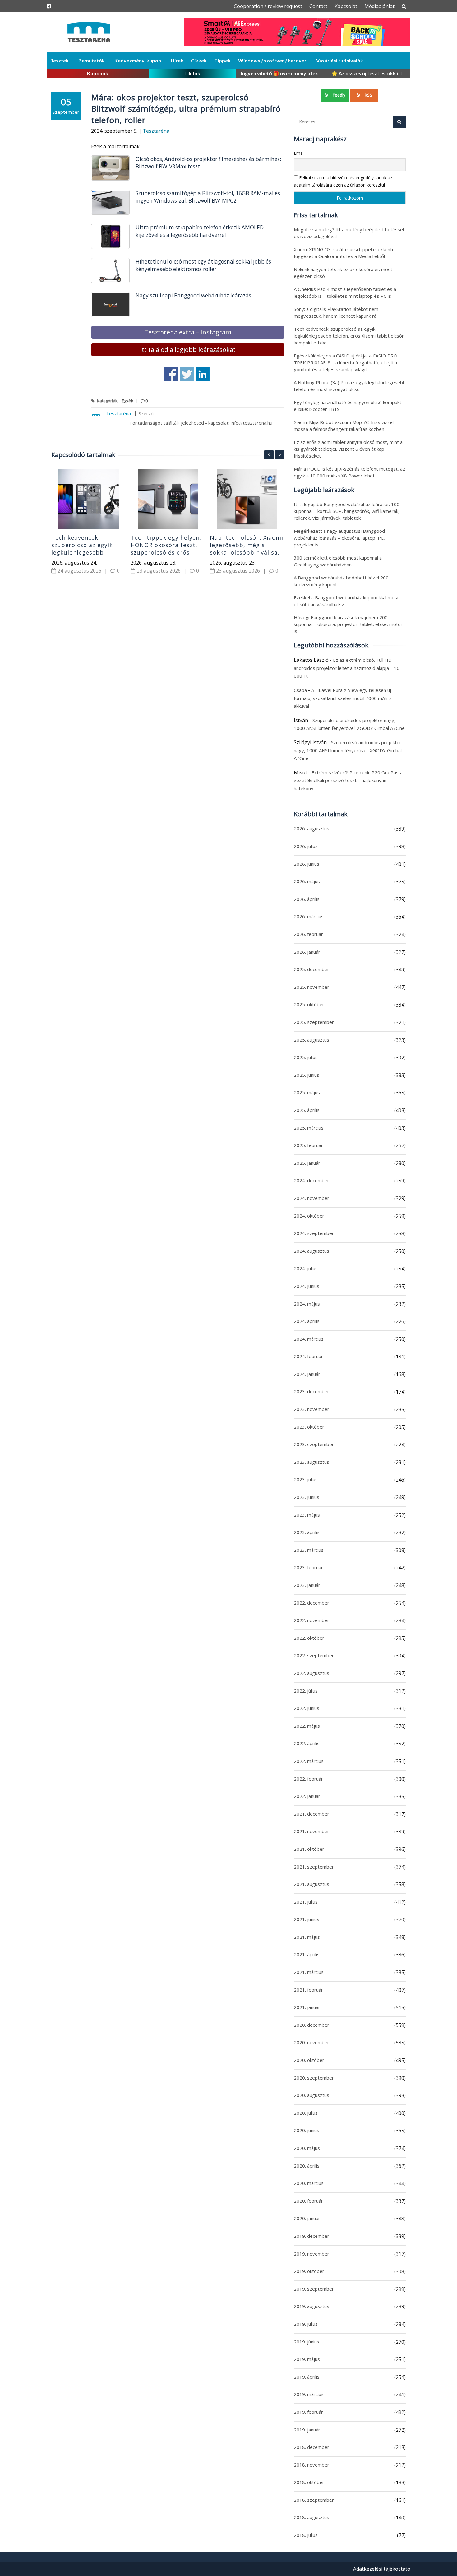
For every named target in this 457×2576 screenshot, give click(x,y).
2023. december (312, 1391)
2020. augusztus (312, 2095)
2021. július (306, 1902)
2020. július (306, 2113)
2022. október (309, 1638)
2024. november (312, 1198)
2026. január (307, 952)
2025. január (307, 1163)
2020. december (312, 2025)
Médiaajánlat (379, 6)
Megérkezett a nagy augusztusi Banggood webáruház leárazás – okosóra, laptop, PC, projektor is (339, 538)
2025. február (308, 1145)
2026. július (306, 846)
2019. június (307, 2342)
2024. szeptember (314, 1233)
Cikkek (199, 60)
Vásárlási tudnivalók (340, 60)
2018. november (312, 2465)
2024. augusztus (312, 1251)
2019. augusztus (312, 2306)
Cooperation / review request (268, 6)
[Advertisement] (168, 663)
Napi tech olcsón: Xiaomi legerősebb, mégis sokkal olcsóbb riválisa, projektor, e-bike (247, 549)
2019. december (312, 2236)
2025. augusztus (312, 1040)
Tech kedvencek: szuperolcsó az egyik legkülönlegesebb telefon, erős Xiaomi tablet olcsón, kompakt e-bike (86, 556)
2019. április (307, 2377)
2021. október (309, 1849)
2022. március (309, 1761)
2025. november (312, 987)
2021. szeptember (314, 1867)
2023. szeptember (314, 1444)
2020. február (308, 2201)
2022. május (307, 1726)
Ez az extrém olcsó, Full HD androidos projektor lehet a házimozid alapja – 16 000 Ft (347, 668)
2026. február (308, 934)
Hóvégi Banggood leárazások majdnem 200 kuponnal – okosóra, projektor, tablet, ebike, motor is (348, 624)
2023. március (309, 1550)
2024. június (307, 1286)
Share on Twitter (187, 374)
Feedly (338, 95)
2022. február (308, 1779)
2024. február (308, 1356)
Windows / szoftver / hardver (272, 60)
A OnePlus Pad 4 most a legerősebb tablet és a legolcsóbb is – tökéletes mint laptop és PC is (345, 293)
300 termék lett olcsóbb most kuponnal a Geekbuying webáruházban (338, 561)
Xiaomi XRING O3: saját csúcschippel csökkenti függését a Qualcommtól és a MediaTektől (343, 253)
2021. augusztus (312, 1884)
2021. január (307, 2007)
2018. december (312, 2447)
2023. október (309, 1427)
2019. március (309, 2394)
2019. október (309, 2271)
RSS (368, 95)
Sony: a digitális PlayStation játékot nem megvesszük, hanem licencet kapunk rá (336, 312)
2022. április (307, 1743)
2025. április (307, 1110)
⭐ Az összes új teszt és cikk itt (367, 73)
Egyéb (128, 401)
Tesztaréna (156, 131)
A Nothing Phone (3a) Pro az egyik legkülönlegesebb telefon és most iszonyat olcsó (350, 386)
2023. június (307, 1497)
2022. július (306, 1691)
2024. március (309, 1339)
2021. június (307, 1919)
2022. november (312, 1620)
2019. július (306, 2324)
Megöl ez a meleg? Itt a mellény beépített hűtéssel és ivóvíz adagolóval (349, 233)
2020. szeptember (314, 2078)
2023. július (306, 1479)
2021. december (312, 1814)
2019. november (312, 2254)
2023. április (307, 1532)
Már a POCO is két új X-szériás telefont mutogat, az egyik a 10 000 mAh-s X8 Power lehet (349, 472)
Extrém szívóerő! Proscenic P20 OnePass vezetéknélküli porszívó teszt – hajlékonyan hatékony (347, 780)
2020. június (307, 2130)
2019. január (307, 2430)
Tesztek (60, 60)
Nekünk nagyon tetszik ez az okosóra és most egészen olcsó (343, 273)
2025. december (312, 969)
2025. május (307, 1092)
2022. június (307, 1708)
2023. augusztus (312, 1462)
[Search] (399, 122)
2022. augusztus (312, 1673)
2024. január (307, 1374)
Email (299, 153)
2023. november (312, 1409)
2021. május (307, 1937)
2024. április (307, 1321)
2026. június (307, 864)
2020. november (312, 2042)
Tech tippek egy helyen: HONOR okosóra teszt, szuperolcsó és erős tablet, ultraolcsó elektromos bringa (166, 552)
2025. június (307, 1075)
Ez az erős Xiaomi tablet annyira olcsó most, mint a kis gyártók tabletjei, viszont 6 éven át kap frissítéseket (348, 449)
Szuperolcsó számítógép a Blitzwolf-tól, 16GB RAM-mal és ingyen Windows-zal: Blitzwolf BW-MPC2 (208, 197)
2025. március (309, 1128)
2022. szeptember (314, 1655)
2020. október (309, 2060)
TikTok (192, 73)
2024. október (309, 1216)
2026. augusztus (312, 828)
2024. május (307, 1304)
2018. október (309, 2482)
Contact (318, 6)
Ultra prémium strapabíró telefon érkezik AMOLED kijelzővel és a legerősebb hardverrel (200, 231)
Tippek (222, 60)
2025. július (306, 1057)
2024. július (306, 1268)
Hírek (177, 60)
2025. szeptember (314, 1022)
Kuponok (98, 73)
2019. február (308, 2412)
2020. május (307, 2148)
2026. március (309, 916)
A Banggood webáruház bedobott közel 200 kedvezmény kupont (341, 581)
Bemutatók (92, 60)
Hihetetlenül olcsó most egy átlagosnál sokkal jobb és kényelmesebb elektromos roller (203, 265)
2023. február (308, 1567)
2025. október (309, 1004)
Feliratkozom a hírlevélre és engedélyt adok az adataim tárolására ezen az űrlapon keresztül (343, 181)
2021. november (312, 1831)
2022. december (312, 1603)
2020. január (307, 2218)
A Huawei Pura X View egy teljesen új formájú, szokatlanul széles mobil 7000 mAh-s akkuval (343, 698)
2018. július (306, 2535)
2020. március (309, 2183)
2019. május (307, 2359)
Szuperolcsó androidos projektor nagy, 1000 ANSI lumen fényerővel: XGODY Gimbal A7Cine (348, 750)
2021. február (308, 1990)
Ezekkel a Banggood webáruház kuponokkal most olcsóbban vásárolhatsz (346, 601)
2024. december (312, 1180)
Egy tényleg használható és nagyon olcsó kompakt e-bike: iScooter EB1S (348, 406)
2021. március (309, 1972)
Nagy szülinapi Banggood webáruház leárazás (193, 295)
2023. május (307, 1515)
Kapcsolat (346, 6)
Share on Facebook (171, 374)
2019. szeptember (314, 2289)
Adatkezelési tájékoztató (382, 2569)
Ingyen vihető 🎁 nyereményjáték (279, 73)
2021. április (307, 1954)
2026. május (307, 881)
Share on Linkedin (203, 374)
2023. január (307, 1585)
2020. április (307, 2166)
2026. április (307, 899)
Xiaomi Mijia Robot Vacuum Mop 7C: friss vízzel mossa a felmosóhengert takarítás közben (344, 426)
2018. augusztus (312, 2517)
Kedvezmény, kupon (138, 60)
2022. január (307, 1796)
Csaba (300, 690)
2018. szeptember (314, 2500)
